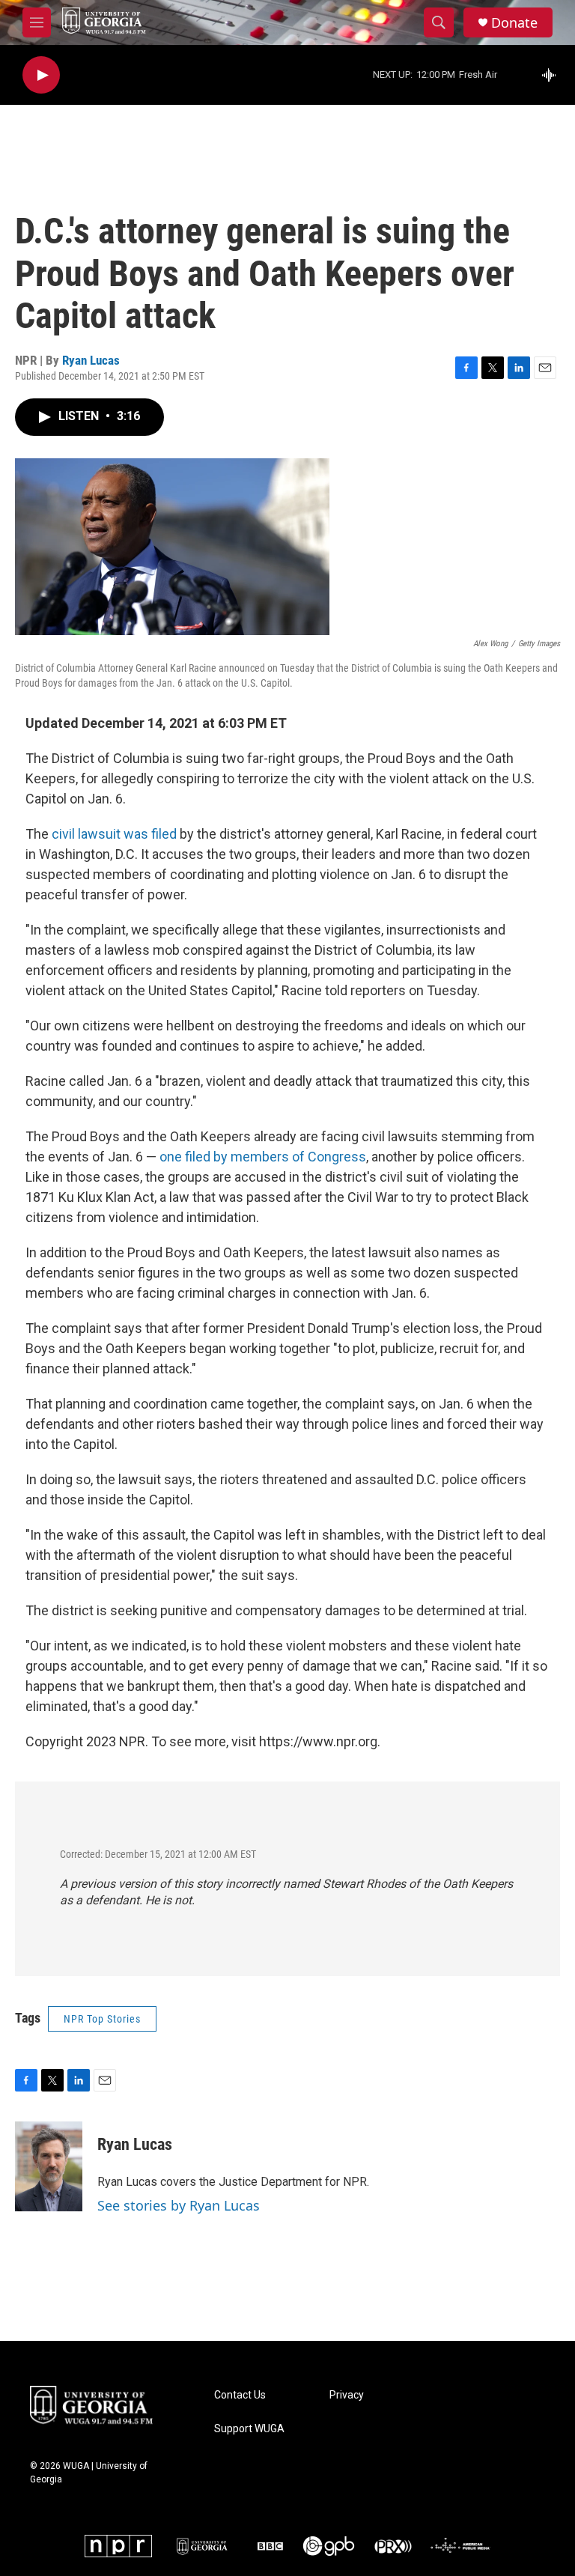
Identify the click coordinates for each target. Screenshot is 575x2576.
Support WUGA (249, 2429)
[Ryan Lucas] (49, 2166)
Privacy (347, 2395)
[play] (41, 75)
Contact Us (240, 2395)
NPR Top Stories (102, 2019)
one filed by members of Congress (263, 1157)
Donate (514, 23)
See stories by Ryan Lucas (179, 2205)
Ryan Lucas (91, 360)
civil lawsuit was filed (114, 834)
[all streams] (553, 75)
